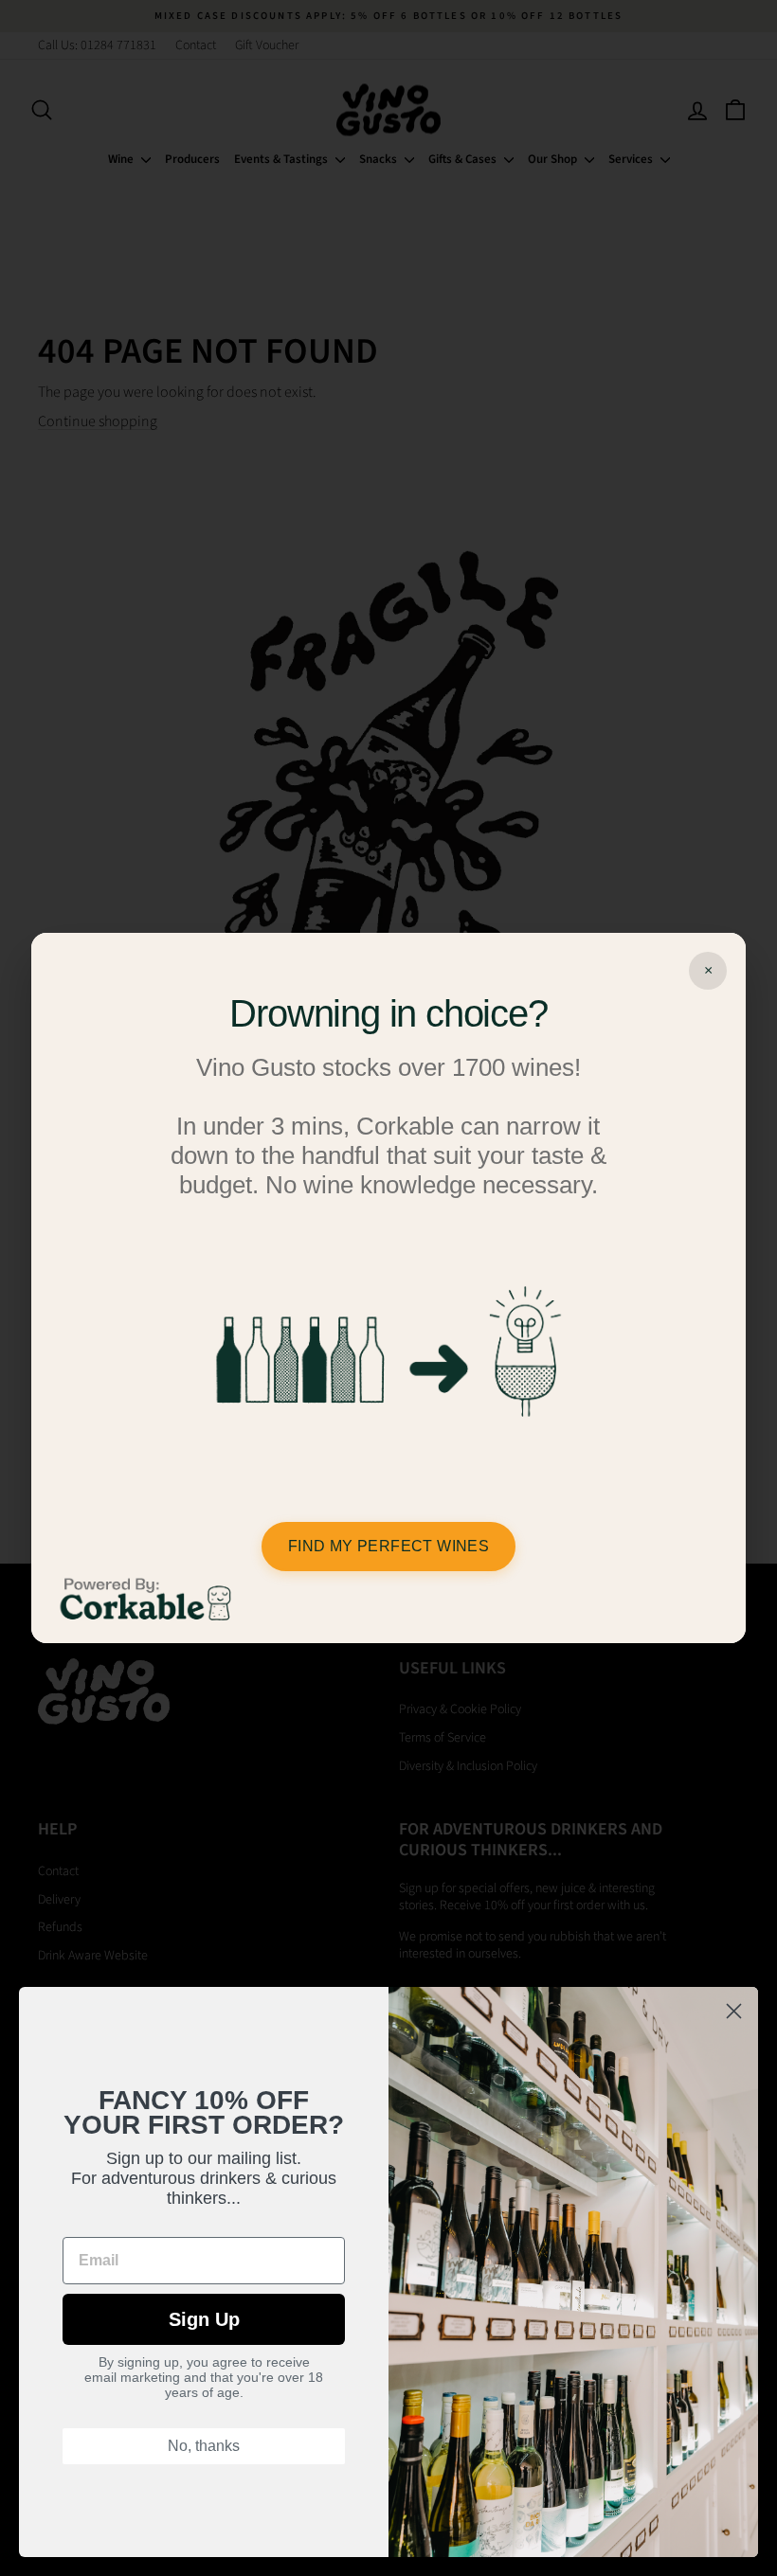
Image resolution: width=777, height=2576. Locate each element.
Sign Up (204, 2319)
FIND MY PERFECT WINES (388, 1546)
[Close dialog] (734, 2011)
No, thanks (204, 2446)
